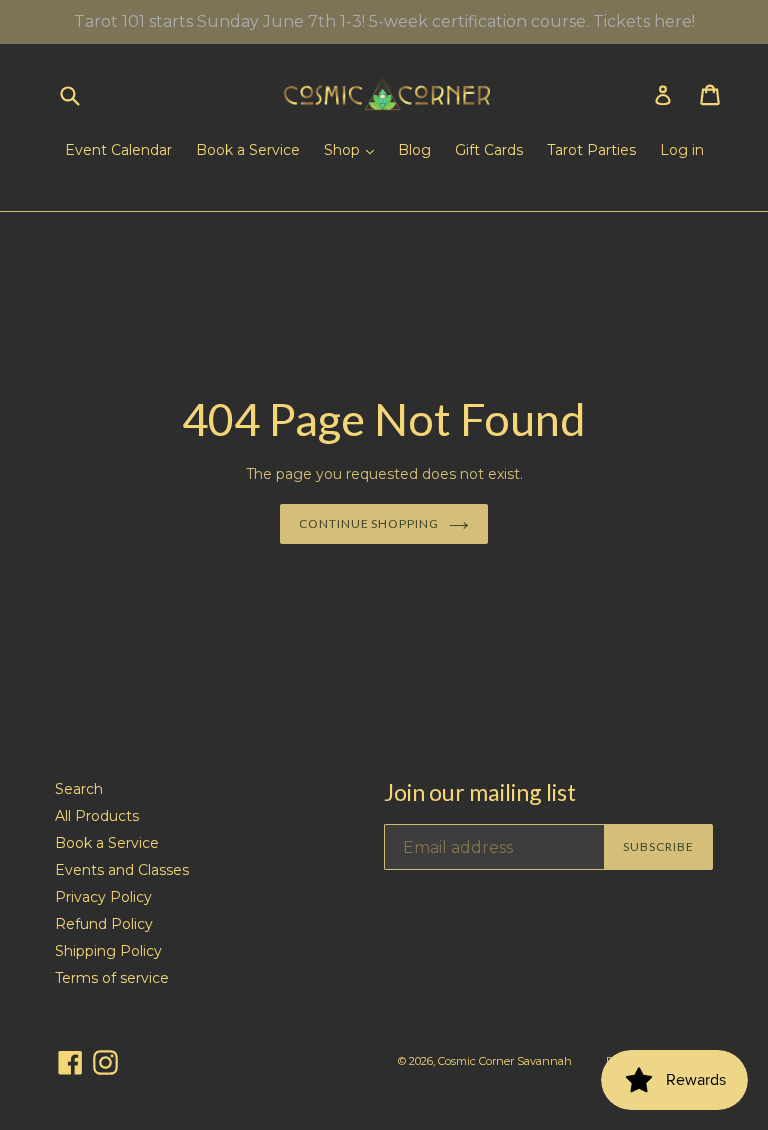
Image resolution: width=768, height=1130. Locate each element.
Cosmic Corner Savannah (505, 1061)
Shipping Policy (108, 951)
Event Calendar (118, 150)
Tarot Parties (591, 150)
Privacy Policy (103, 897)
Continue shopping (369, 523)
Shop (344, 150)
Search (79, 789)
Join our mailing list (480, 792)
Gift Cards (489, 150)
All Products (97, 816)
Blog (414, 150)
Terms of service (112, 978)
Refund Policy (104, 924)
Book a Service (248, 150)
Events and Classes (122, 870)
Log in (682, 150)
